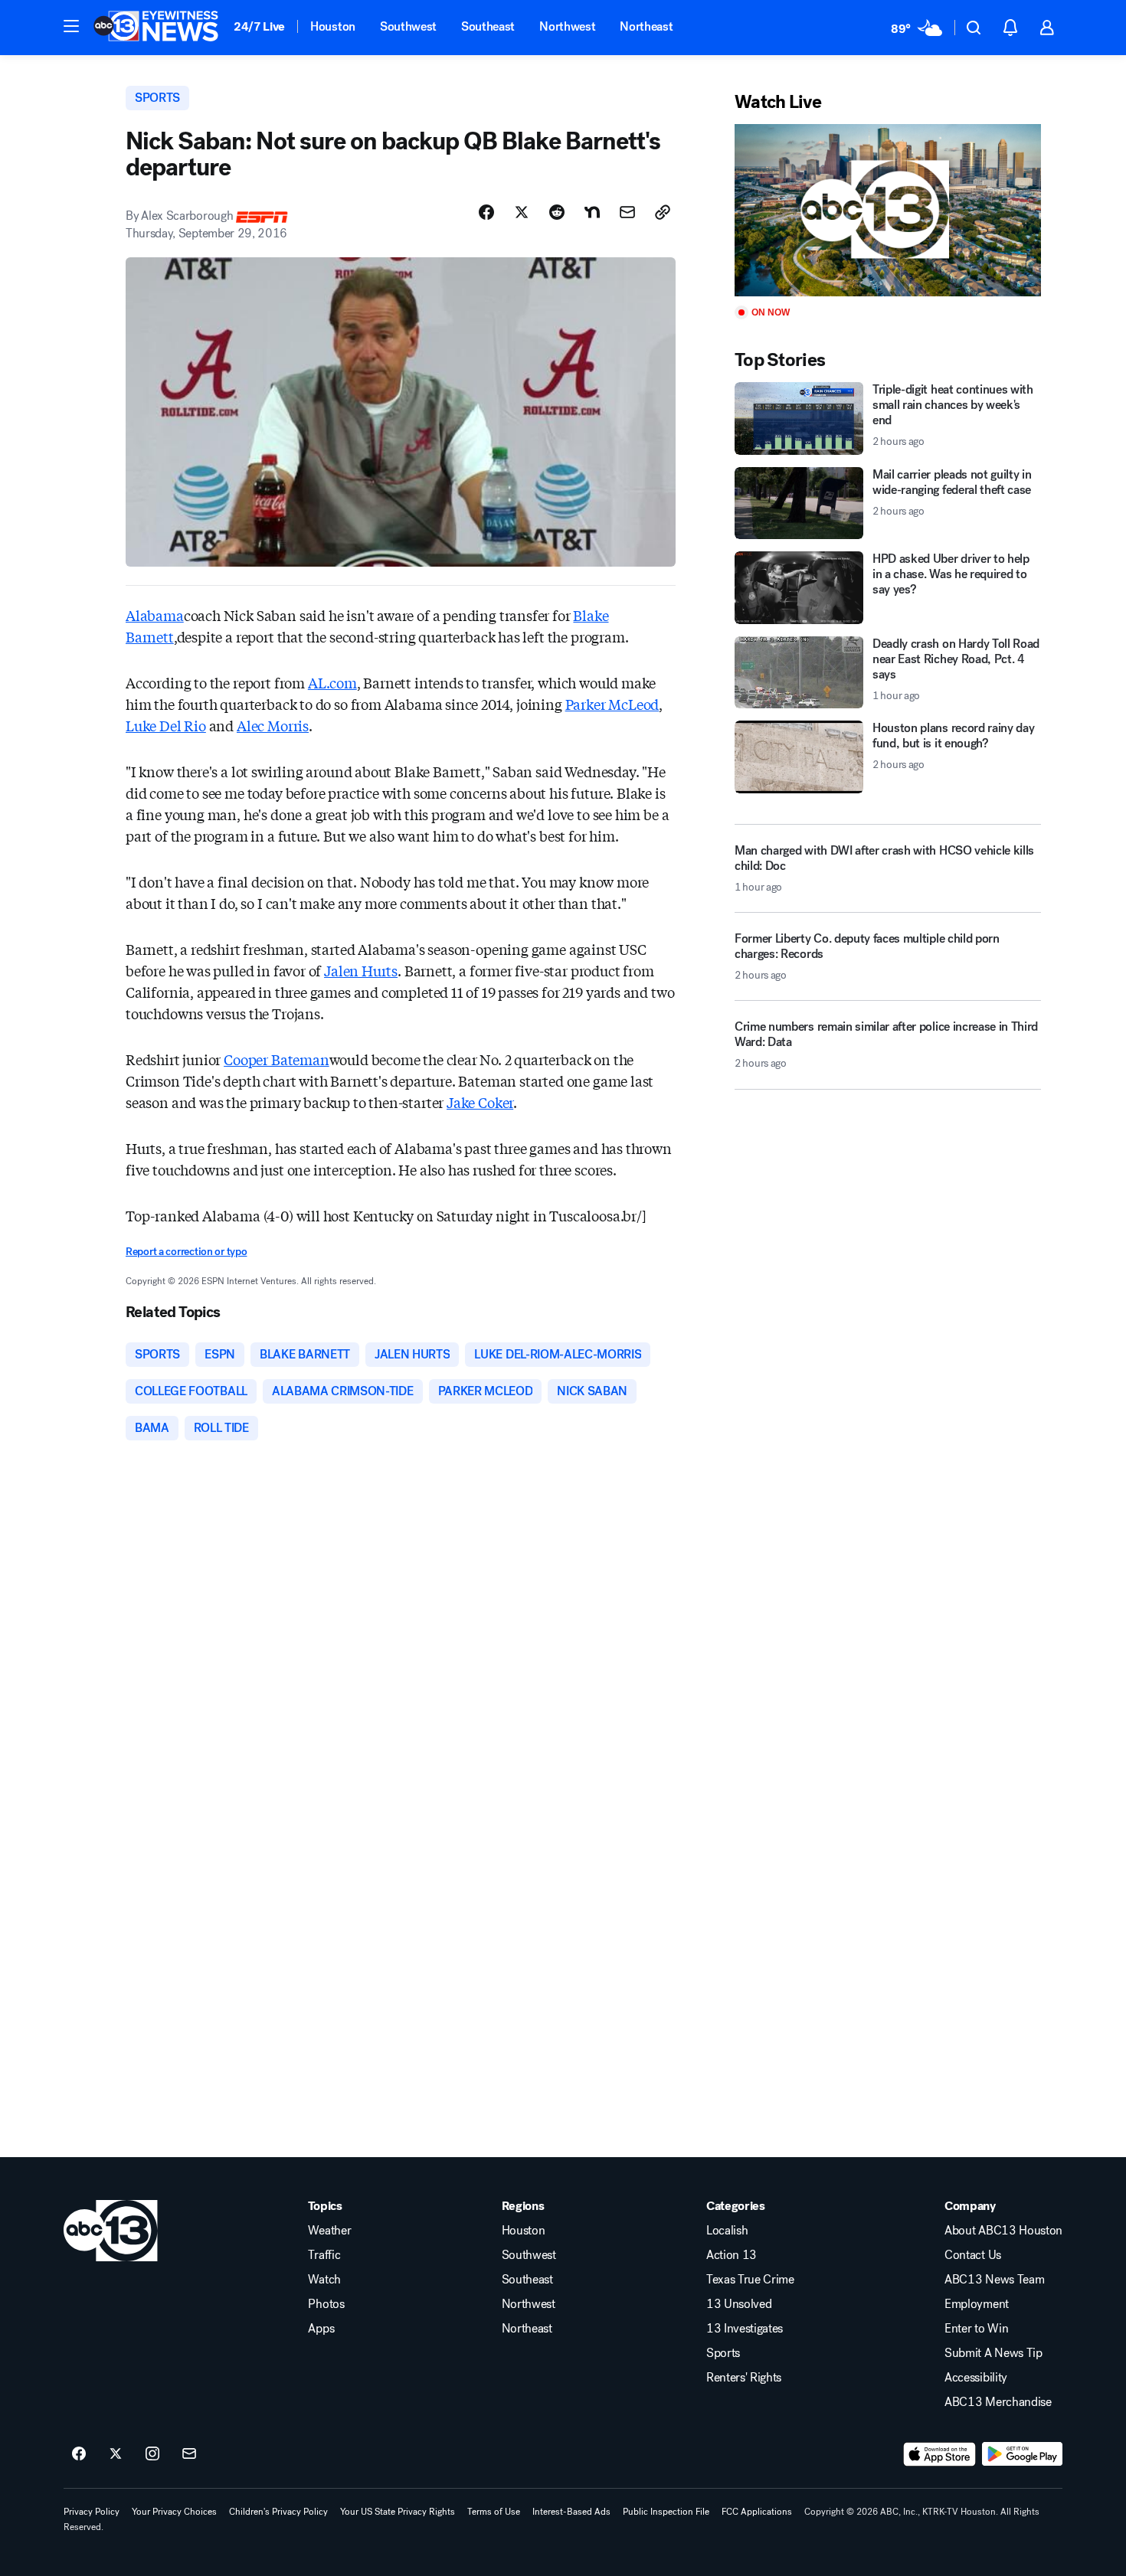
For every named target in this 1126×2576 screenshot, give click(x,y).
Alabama (155, 615)
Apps (321, 2329)
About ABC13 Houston (1003, 2231)
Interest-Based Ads (571, 2512)
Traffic (324, 2255)
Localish (727, 2231)
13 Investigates (745, 2329)
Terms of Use (494, 2512)
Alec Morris (273, 725)
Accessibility (976, 2378)
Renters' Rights (744, 2378)
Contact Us (973, 2255)
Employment (977, 2304)
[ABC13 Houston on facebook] (79, 2454)
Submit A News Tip (993, 2353)
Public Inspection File (666, 2512)
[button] (71, 26)
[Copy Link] (663, 212)
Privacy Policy (92, 2512)
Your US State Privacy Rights (398, 2512)
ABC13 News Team (994, 2280)
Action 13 (732, 2255)
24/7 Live (259, 26)
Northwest (567, 26)
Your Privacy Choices (174, 2512)
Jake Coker (480, 1102)
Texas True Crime (750, 2280)
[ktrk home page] (111, 2231)
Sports (723, 2353)
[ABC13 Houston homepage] (156, 28)
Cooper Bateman (276, 1059)
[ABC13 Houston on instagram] (152, 2454)
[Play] (888, 210)
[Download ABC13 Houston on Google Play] (1022, 2454)
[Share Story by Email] (627, 212)
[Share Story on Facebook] (486, 212)
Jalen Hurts (361, 970)
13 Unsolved (739, 2304)
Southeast (488, 26)
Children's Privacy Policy (278, 2512)
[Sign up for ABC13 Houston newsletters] (189, 2454)
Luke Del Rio (166, 725)
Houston (333, 26)
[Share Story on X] (522, 212)
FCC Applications (757, 2512)
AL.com (332, 682)
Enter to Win (976, 2329)
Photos (326, 2304)
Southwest (408, 26)
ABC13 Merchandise (998, 2402)
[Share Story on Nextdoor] (592, 212)
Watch (324, 2280)
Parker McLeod (612, 704)
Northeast (646, 26)
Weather (329, 2231)
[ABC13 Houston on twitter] (116, 2454)
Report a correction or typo (186, 1252)
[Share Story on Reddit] (557, 212)
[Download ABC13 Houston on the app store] (940, 2454)
